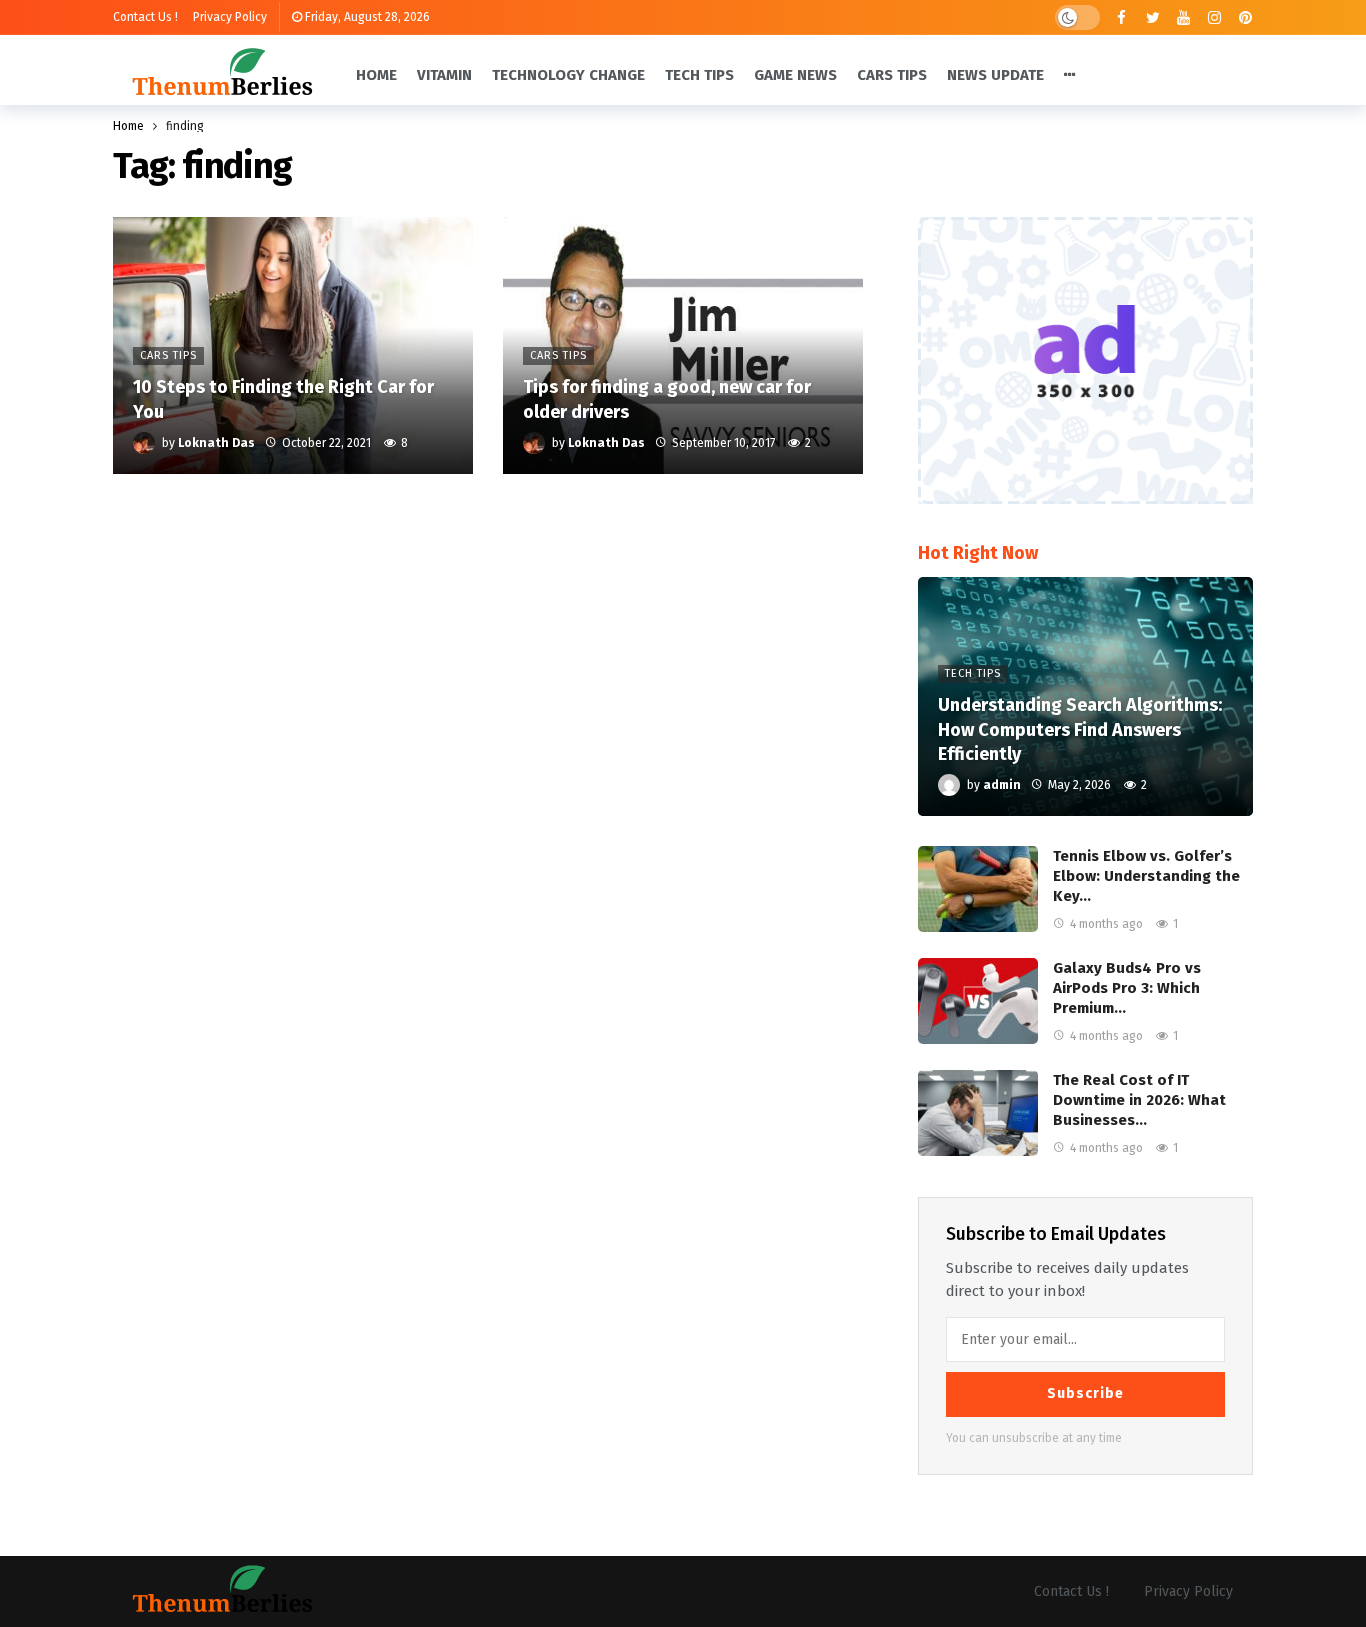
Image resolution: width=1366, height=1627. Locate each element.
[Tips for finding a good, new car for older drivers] (683, 345)
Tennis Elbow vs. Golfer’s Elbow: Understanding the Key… (1146, 876)
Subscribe (1085, 1393)
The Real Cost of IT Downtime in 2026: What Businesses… (1139, 1100)
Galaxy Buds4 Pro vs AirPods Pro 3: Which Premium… (1127, 988)
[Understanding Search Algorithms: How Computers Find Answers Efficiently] (1085, 697)
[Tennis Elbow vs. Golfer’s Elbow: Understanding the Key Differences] (978, 889)
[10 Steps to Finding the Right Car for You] (293, 345)
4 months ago (1106, 924)
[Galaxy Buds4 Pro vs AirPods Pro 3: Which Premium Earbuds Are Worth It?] (978, 1001)
